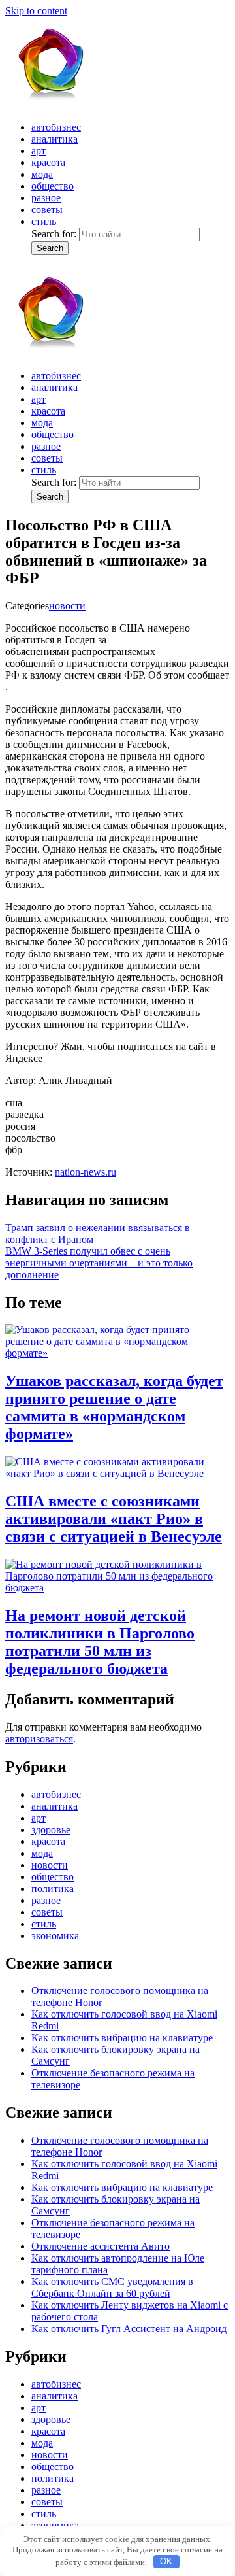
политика (53, 1889)
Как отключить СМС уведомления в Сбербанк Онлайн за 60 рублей (112, 2287)
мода (42, 174)
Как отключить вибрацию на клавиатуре (122, 2038)
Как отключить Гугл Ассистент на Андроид (129, 2329)
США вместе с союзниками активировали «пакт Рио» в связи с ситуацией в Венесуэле (114, 1519)
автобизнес (56, 127)
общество (53, 186)
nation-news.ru (86, 1172)
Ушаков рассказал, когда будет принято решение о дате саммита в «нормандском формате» (114, 1407)
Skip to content (36, 11)
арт (39, 151)
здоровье (51, 1830)
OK (166, 2561)
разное (46, 198)
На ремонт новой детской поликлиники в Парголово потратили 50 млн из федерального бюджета (100, 1642)
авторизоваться (39, 1739)
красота (48, 162)
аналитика (55, 139)
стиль (44, 221)
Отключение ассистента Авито (101, 2246)
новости (67, 606)
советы (47, 210)
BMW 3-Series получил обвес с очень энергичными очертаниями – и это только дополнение (99, 1263)
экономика (55, 1936)
